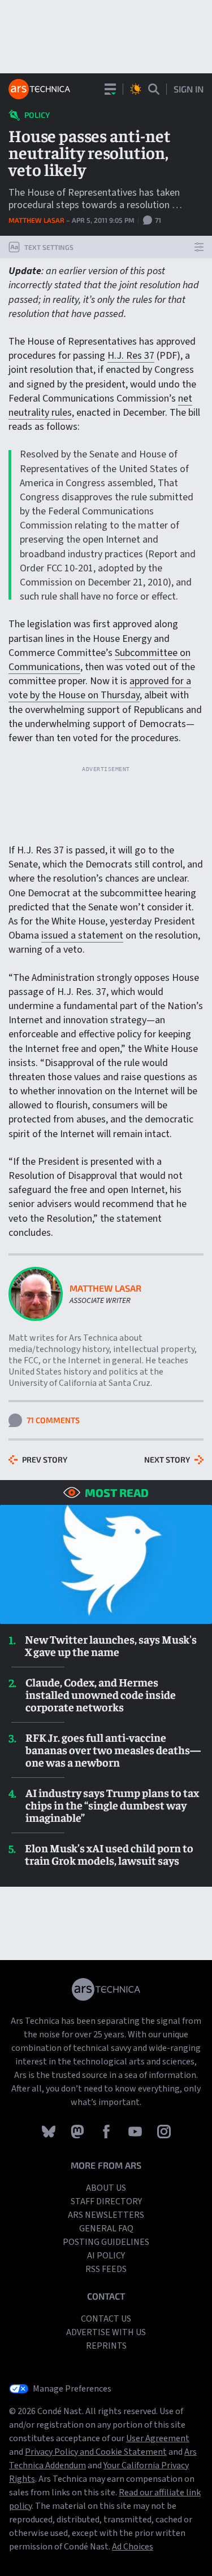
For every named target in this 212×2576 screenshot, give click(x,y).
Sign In (189, 89)
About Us (106, 2188)
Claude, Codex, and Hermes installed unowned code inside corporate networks (101, 1694)
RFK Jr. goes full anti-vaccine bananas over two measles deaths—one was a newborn (113, 1750)
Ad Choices (133, 2547)
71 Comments (53, 1420)
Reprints (106, 2346)
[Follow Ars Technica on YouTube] (136, 2131)
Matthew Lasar (37, 220)
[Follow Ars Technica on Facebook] (107, 2131)
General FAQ (106, 2229)
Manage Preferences (72, 2389)
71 (157, 220)
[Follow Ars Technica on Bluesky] (49, 2131)
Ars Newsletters (106, 2215)
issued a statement (82, 935)
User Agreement (158, 2438)
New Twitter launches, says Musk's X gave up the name (111, 1645)
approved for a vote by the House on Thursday (100, 688)
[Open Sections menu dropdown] (110, 89)
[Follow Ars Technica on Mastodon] (78, 2131)
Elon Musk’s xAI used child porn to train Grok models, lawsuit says (109, 1854)
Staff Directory (106, 2201)
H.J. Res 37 (131, 356)
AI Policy (106, 2256)
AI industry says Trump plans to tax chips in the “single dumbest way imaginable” (112, 1805)
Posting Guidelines (106, 2242)
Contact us (106, 2319)
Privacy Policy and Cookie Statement (96, 2452)
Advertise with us (106, 2332)
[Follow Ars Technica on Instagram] (164, 2131)
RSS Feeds (106, 2269)
